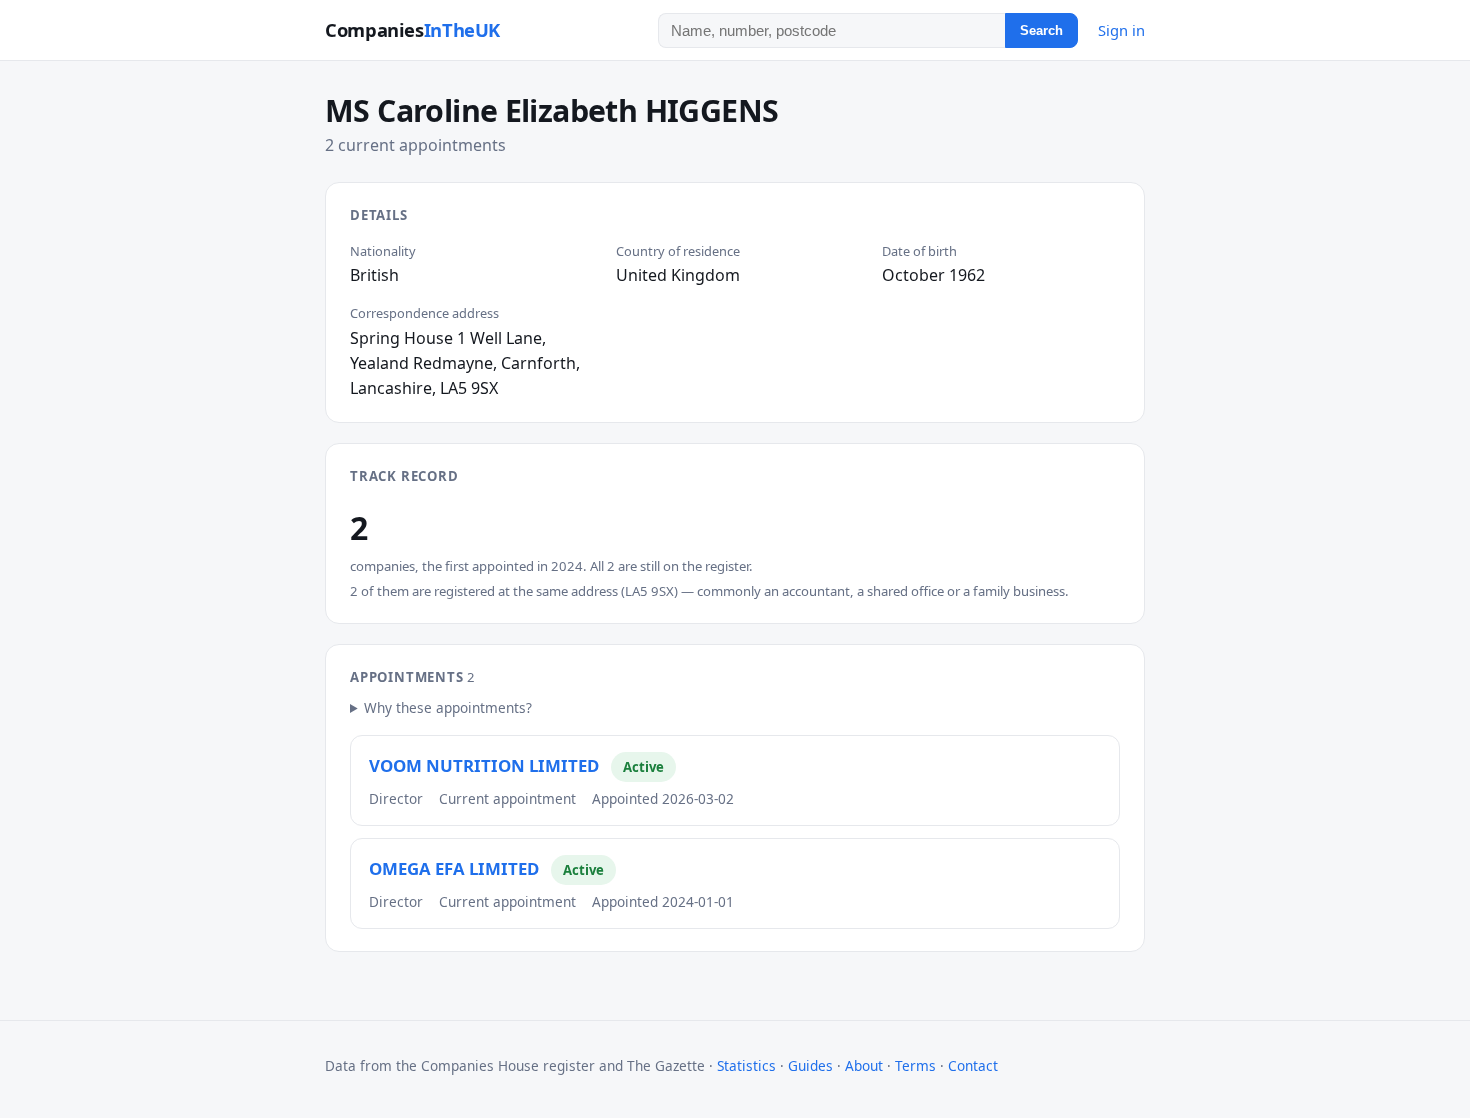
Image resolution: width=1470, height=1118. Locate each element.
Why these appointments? (448, 707)
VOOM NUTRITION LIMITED (484, 765)
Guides (810, 1065)
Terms (915, 1065)
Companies (412, 29)
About (864, 1065)
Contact (973, 1065)
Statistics (746, 1065)
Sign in (1121, 30)
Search (1041, 30)
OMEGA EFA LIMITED (454, 868)
